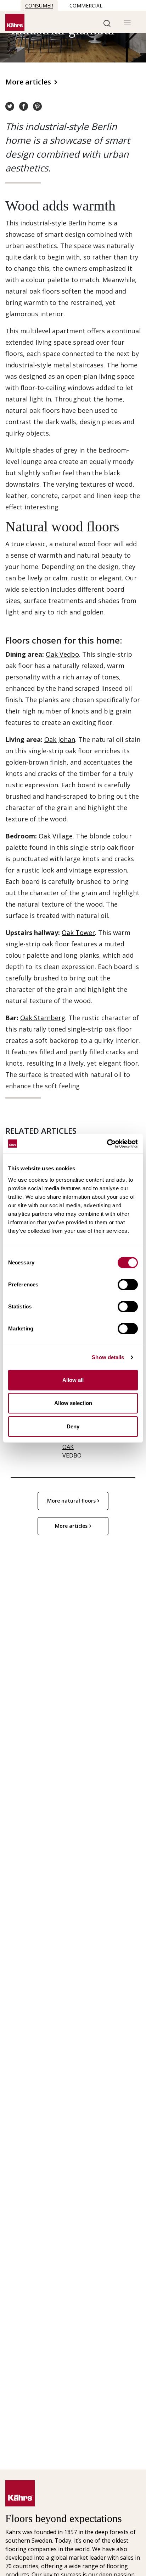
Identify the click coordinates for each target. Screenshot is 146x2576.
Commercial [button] (86, 6)
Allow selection (73, 1403)
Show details (108, 1357)
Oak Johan (60, 739)
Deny (73, 1426)
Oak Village (56, 836)
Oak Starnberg (43, 1018)
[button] (107, 23)
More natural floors (71, 1501)
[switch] (128, 1285)
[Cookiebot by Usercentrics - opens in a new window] (107, 1144)
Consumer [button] (39, 6)
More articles (28, 82)
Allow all (73, 1380)
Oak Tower (78, 932)
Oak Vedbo (62, 654)
